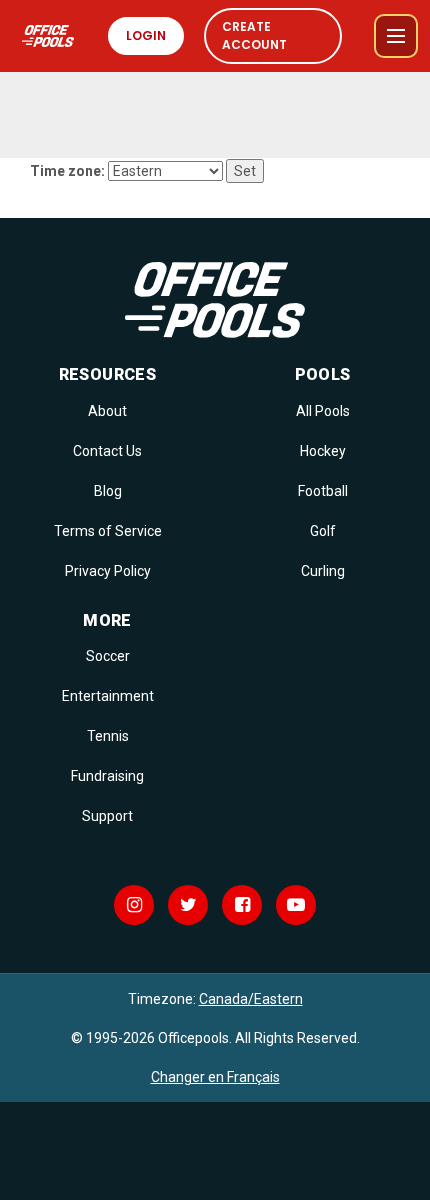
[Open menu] (396, 36)
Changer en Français (215, 1077)
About (107, 411)
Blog (108, 491)
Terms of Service (108, 531)
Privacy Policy (108, 571)
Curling (323, 571)
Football (323, 491)
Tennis (108, 736)
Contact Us (107, 451)
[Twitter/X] (188, 905)
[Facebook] (242, 905)
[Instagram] (134, 905)
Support (107, 816)
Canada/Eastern (251, 999)
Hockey (323, 451)
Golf (323, 531)
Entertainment (108, 696)
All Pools (323, 411)
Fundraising (107, 776)
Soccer (108, 656)
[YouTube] (296, 905)
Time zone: (67, 171)
